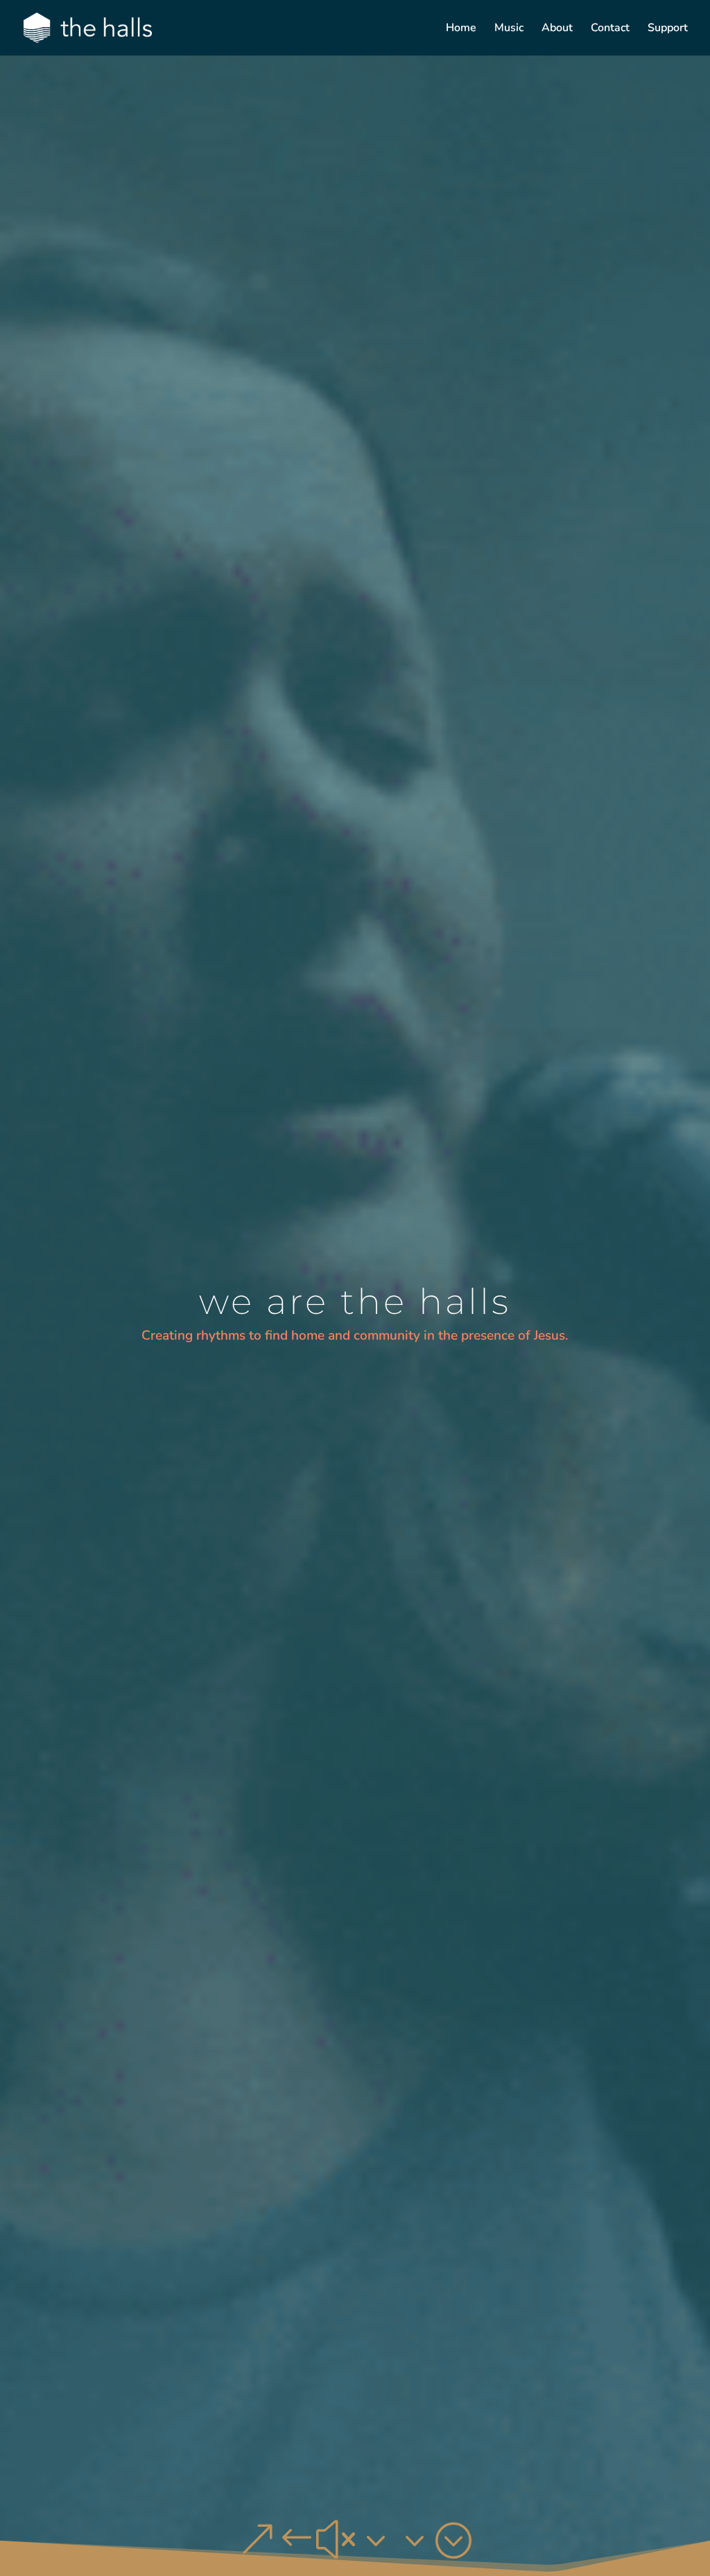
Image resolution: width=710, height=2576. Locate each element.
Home (461, 29)
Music (509, 29)
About (557, 29)
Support (668, 29)
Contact (610, 29)
